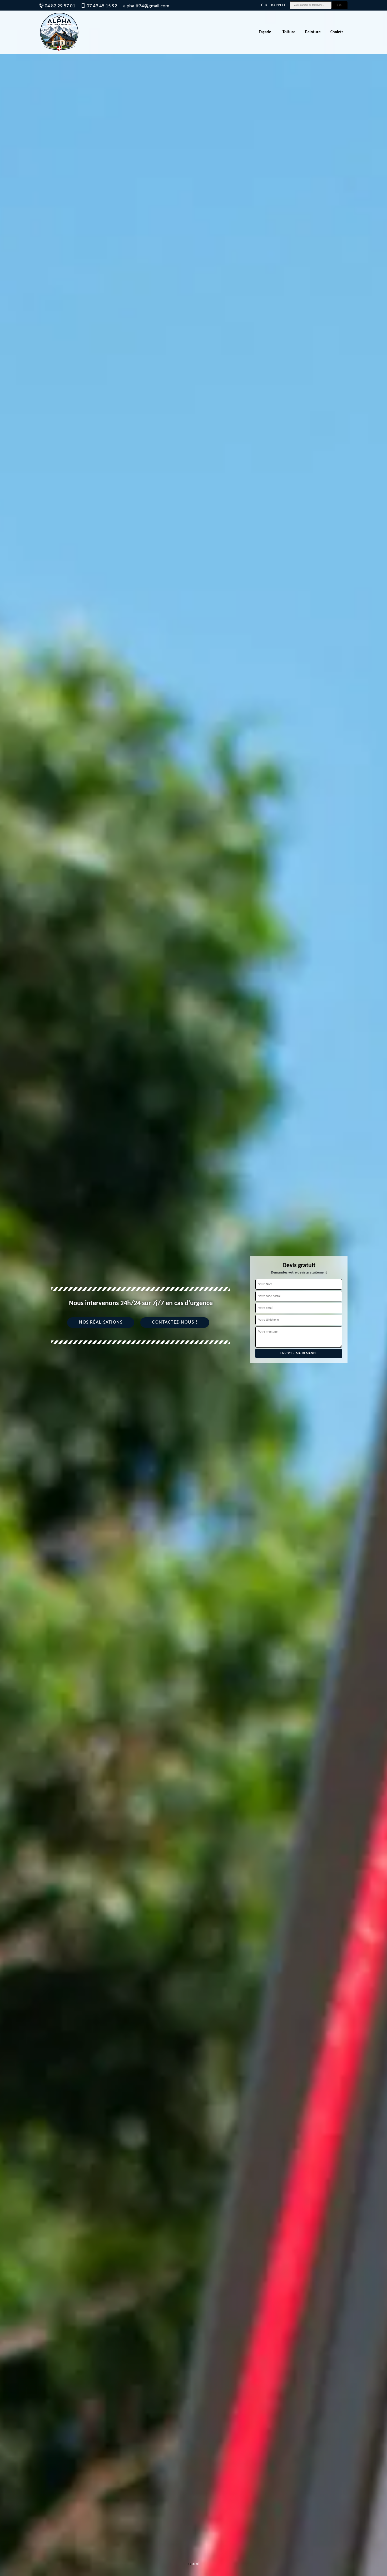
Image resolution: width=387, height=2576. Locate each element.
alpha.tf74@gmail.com (146, 6)
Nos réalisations (101, 1322)
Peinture (313, 32)
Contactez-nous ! (175, 1322)
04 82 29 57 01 (60, 6)
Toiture (289, 32)
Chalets (337, 32)
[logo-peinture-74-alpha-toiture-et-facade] (59, 32)
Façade (265, 32)
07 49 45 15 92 (102, 6)
